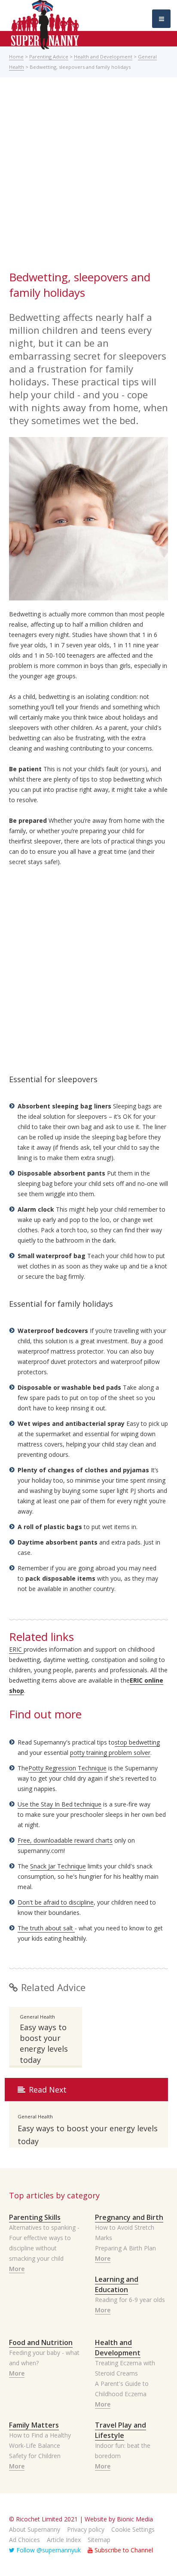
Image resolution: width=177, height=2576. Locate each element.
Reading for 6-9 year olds (130, 2300)
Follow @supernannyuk (48, 2550)
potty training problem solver (110, 1753)
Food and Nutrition (41, 2342)
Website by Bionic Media (119, 2519)
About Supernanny (35, 2529)
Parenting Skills (35, 2217)
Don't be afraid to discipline (56, 1902)
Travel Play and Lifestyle (121, 2430)
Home (16, 57)
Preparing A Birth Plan (125, 2248)
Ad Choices (24, 2540)
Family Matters (34, 2425)
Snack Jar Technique (58, 1866)
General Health (37, 2017)
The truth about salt (46, 1928)
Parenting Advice (49, 57)
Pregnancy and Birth (129, 2217)
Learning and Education (117, 2284)
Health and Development (103, 57)
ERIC (16, 1649)
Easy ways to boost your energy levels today (44, 2044)
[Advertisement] (88, 176)
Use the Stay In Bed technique (60, 1804)
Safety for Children (35, 2456)
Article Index (64, 2540)
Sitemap (99, 2540)
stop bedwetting (137, 1742)
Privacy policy (86, 2529)
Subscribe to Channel (123, 2550)
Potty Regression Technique (67, 1768)
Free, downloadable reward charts (65, 1840)
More (17, 2269)
